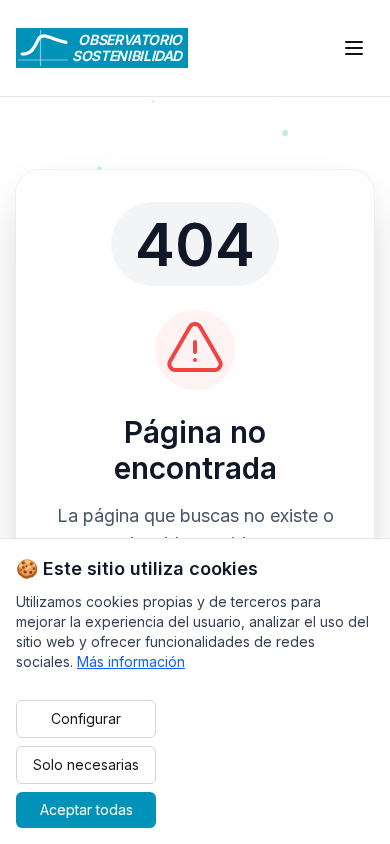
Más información (131, 661)
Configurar (86, 718)
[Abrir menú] (354, 48)
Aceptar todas (86, 809)
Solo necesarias (86, 764)
